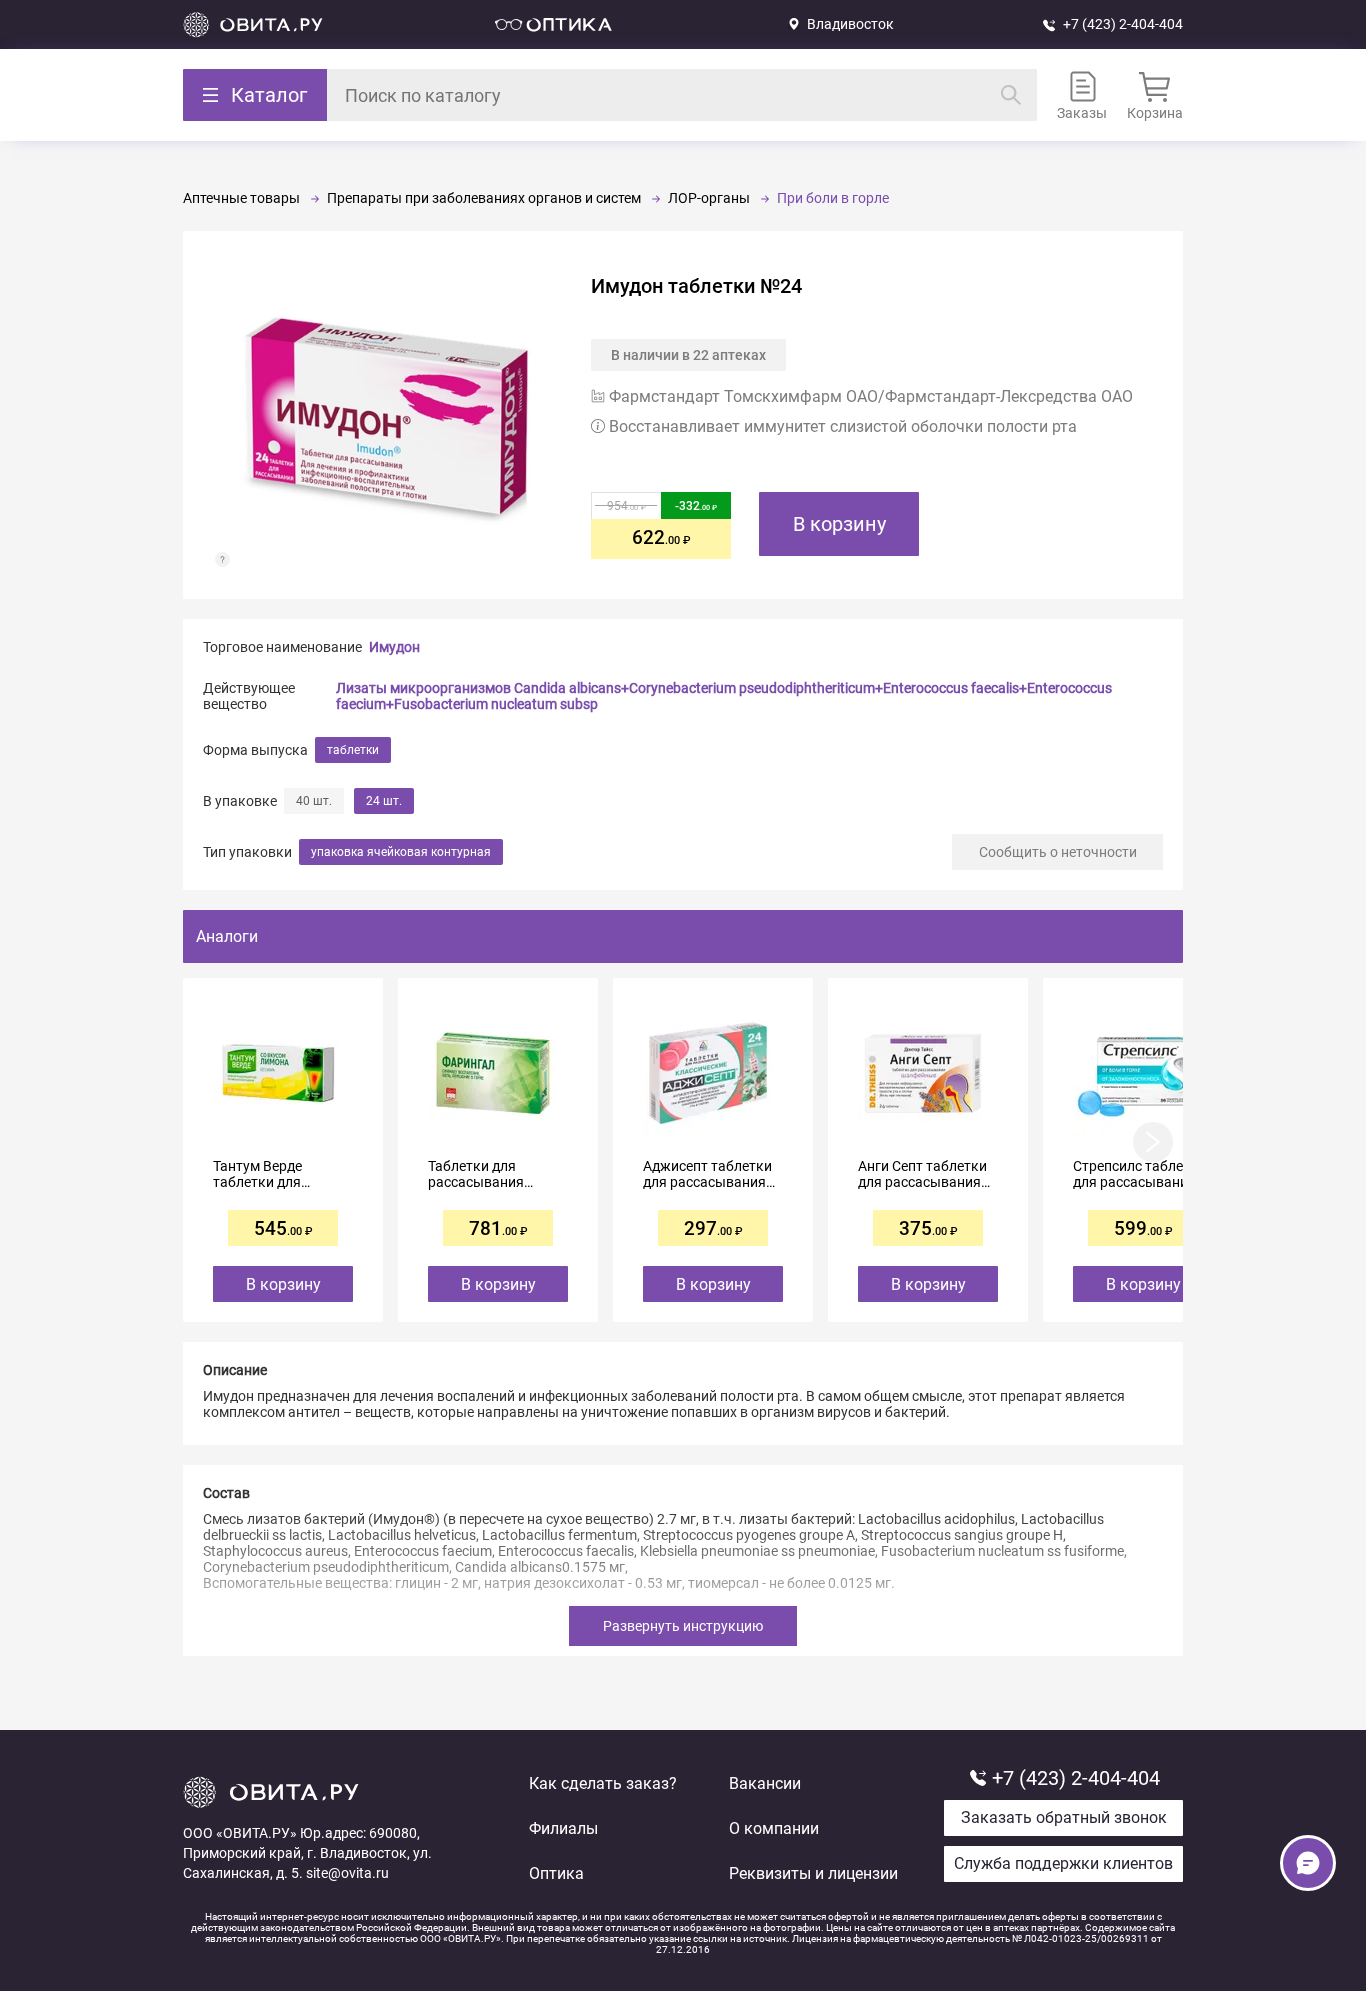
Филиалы (563, 1828)
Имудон (394, 647)
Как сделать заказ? (603, 1783)
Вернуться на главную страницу (253, 24)
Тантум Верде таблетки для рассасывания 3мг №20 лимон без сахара (274, 1174)
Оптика (556, 1873)
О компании (774, 1828)
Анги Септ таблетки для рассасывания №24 (922, 1174)
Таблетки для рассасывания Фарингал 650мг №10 (482, 1174)
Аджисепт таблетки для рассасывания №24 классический (707, 1174)
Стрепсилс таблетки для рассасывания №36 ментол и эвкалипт (1139, 1174)
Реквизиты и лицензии (813, 1873)
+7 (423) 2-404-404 (1123, 24)
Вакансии (765, 1783)
